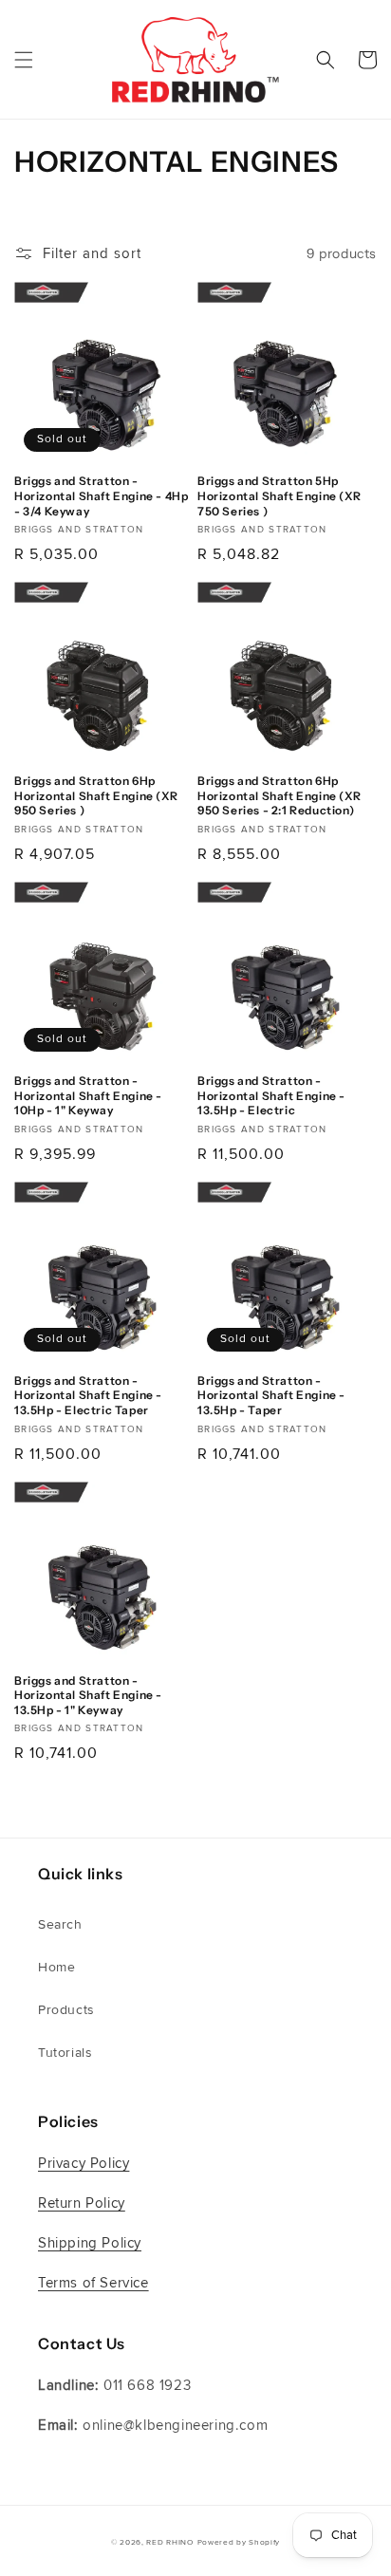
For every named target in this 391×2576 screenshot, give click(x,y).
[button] (24, 60)
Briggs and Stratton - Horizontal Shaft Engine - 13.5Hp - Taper (271, 1395)
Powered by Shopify (239, 2542)
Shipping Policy (90, 2243)
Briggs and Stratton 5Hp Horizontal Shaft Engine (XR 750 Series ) (279, 495)
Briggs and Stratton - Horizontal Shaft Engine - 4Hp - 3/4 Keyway (101, 495)
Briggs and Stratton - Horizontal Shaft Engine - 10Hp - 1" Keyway (88, 1095)
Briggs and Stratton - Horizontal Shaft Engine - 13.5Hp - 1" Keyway (88, 1695)
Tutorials (65, 2053)
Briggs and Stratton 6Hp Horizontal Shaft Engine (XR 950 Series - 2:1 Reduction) (279, 795)
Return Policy (82, 2203)
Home (56, 1967)
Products (66, 2010)
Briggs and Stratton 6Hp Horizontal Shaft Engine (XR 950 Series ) (96, 795)
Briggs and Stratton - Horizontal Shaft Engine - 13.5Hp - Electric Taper (88, 1395)
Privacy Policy (84, 2163)
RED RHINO (169, 2542)
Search (60, 1924)
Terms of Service (93, 2283)
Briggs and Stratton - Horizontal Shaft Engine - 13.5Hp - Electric (271, 1095)
